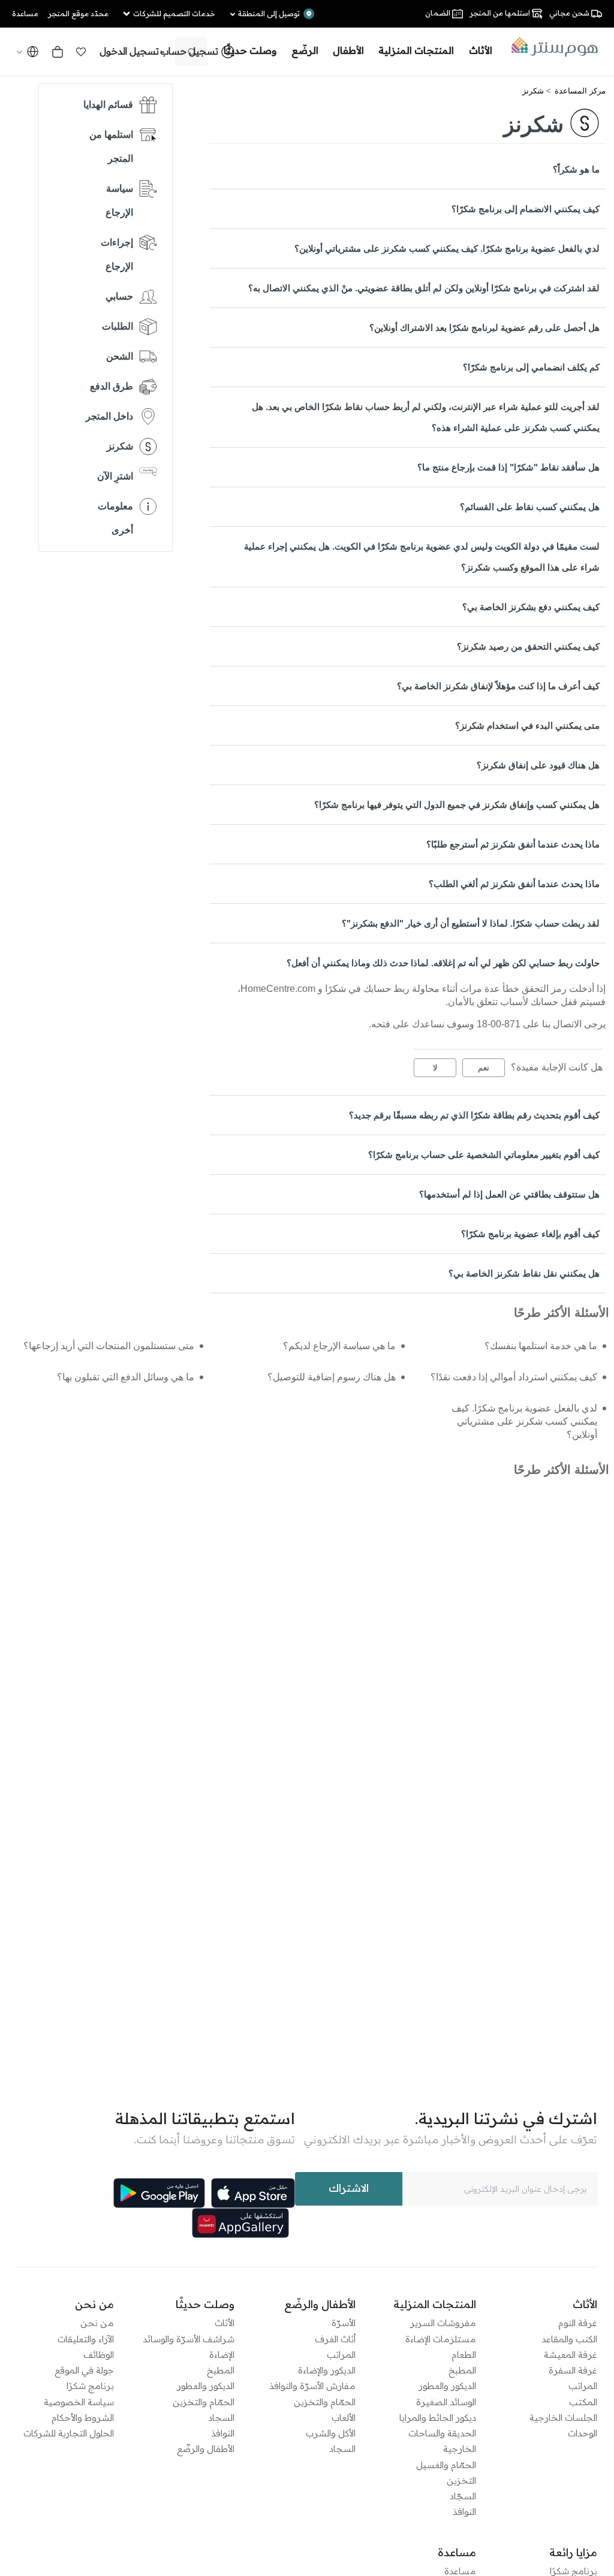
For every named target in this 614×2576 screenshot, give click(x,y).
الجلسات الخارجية (563, 2417)
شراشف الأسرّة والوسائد (189, 2339)
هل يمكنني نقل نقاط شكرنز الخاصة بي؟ (524, 1273)
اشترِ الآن (115, 476)
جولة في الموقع (84, 2370)
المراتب (583, 2386)
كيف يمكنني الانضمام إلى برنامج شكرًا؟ (526, 209)
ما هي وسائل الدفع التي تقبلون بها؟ (126, 1377)
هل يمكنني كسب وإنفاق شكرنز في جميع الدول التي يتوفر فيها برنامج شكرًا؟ (457, 805)
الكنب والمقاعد (569, 2339)
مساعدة (460, 2571)
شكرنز (533, 91)
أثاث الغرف (335, 2339)
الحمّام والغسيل (446, 2465)
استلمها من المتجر (111, 147)
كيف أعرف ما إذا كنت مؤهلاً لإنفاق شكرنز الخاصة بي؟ (498, 686)
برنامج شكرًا (90, 2386)
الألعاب (344, 2417)
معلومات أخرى (115, 518)
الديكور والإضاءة (327, 2370)
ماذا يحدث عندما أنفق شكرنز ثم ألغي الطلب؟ (514, 884)
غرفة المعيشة (571, 2355)
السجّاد (463, 2496)
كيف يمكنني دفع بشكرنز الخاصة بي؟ (531, 607)
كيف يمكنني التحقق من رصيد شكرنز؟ (528, 646)
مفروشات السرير (443, 2323)
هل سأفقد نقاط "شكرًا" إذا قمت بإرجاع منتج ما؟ (508, 467)
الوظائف (99, 2355)
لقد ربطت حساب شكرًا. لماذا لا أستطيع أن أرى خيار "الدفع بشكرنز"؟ (471, 923)
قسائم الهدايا (108, 105)
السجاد (342, 2449)
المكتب (583, 2402)
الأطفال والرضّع (206, 2449)
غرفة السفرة (573, 2370)
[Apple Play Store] (253, 2193)
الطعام (464, 2355)
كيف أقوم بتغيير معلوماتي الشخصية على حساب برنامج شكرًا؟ (484, 1155)
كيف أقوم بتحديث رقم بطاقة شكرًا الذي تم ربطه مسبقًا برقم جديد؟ (474, 1115)
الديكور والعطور (447, 2386)
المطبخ (462, 2370)
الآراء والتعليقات (86, 2339)
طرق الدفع (112, 386)
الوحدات (583, 2433)
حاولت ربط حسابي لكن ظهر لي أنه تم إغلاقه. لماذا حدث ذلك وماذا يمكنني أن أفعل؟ (443, 963)
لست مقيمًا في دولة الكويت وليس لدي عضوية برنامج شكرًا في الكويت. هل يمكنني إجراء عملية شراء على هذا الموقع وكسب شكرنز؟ (422, 557)
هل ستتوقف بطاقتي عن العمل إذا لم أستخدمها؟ (509, 1194)
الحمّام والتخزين (325, 2402)
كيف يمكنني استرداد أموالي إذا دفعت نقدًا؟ (514, 1377)
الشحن (120, 356)
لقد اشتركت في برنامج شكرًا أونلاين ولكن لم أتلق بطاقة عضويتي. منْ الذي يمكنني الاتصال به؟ (424, 288)
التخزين (461, 2480)
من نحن (97, 2323)
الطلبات (118, 326)
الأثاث (225, 2323)
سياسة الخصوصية (79, 2402)
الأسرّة (344, 2323)
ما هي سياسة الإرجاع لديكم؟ (339, 1346)
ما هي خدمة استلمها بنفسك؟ (541, 1346)
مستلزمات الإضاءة (441, 2339)
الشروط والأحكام (83, 2417)
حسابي (119, 296)
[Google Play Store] (159, 2193)
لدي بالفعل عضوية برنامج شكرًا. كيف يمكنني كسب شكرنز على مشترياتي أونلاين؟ (447, 248)
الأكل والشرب (331, 2433)
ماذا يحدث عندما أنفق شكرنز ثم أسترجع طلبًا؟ (513, 844)
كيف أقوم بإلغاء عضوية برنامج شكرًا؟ (530, 1234)
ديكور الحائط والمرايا (438, 2417)
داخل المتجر (109, 416)
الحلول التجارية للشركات (69, 2433)
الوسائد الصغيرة (446, 2402)
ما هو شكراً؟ (576, 169)
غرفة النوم (578, 2323)
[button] (81, 52)
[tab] (408, 169)
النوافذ (464, 2512)
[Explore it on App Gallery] (240, 2223)
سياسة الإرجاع (119, 200)
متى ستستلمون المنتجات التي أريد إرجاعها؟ (109, 1346)
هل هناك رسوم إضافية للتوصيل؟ (332, 1377)
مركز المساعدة (580, 91)
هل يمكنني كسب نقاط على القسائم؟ (530, 507)
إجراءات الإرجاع (117, 254)
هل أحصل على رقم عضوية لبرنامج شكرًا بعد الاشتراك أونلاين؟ (484, 328)
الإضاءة (222, 2355)
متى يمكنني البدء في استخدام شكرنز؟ (527, 726)
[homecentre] (551, 47)
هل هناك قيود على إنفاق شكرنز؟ (538, 765)
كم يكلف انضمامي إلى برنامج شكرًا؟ (531, 367)
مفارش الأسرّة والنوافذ (312, 2386)
